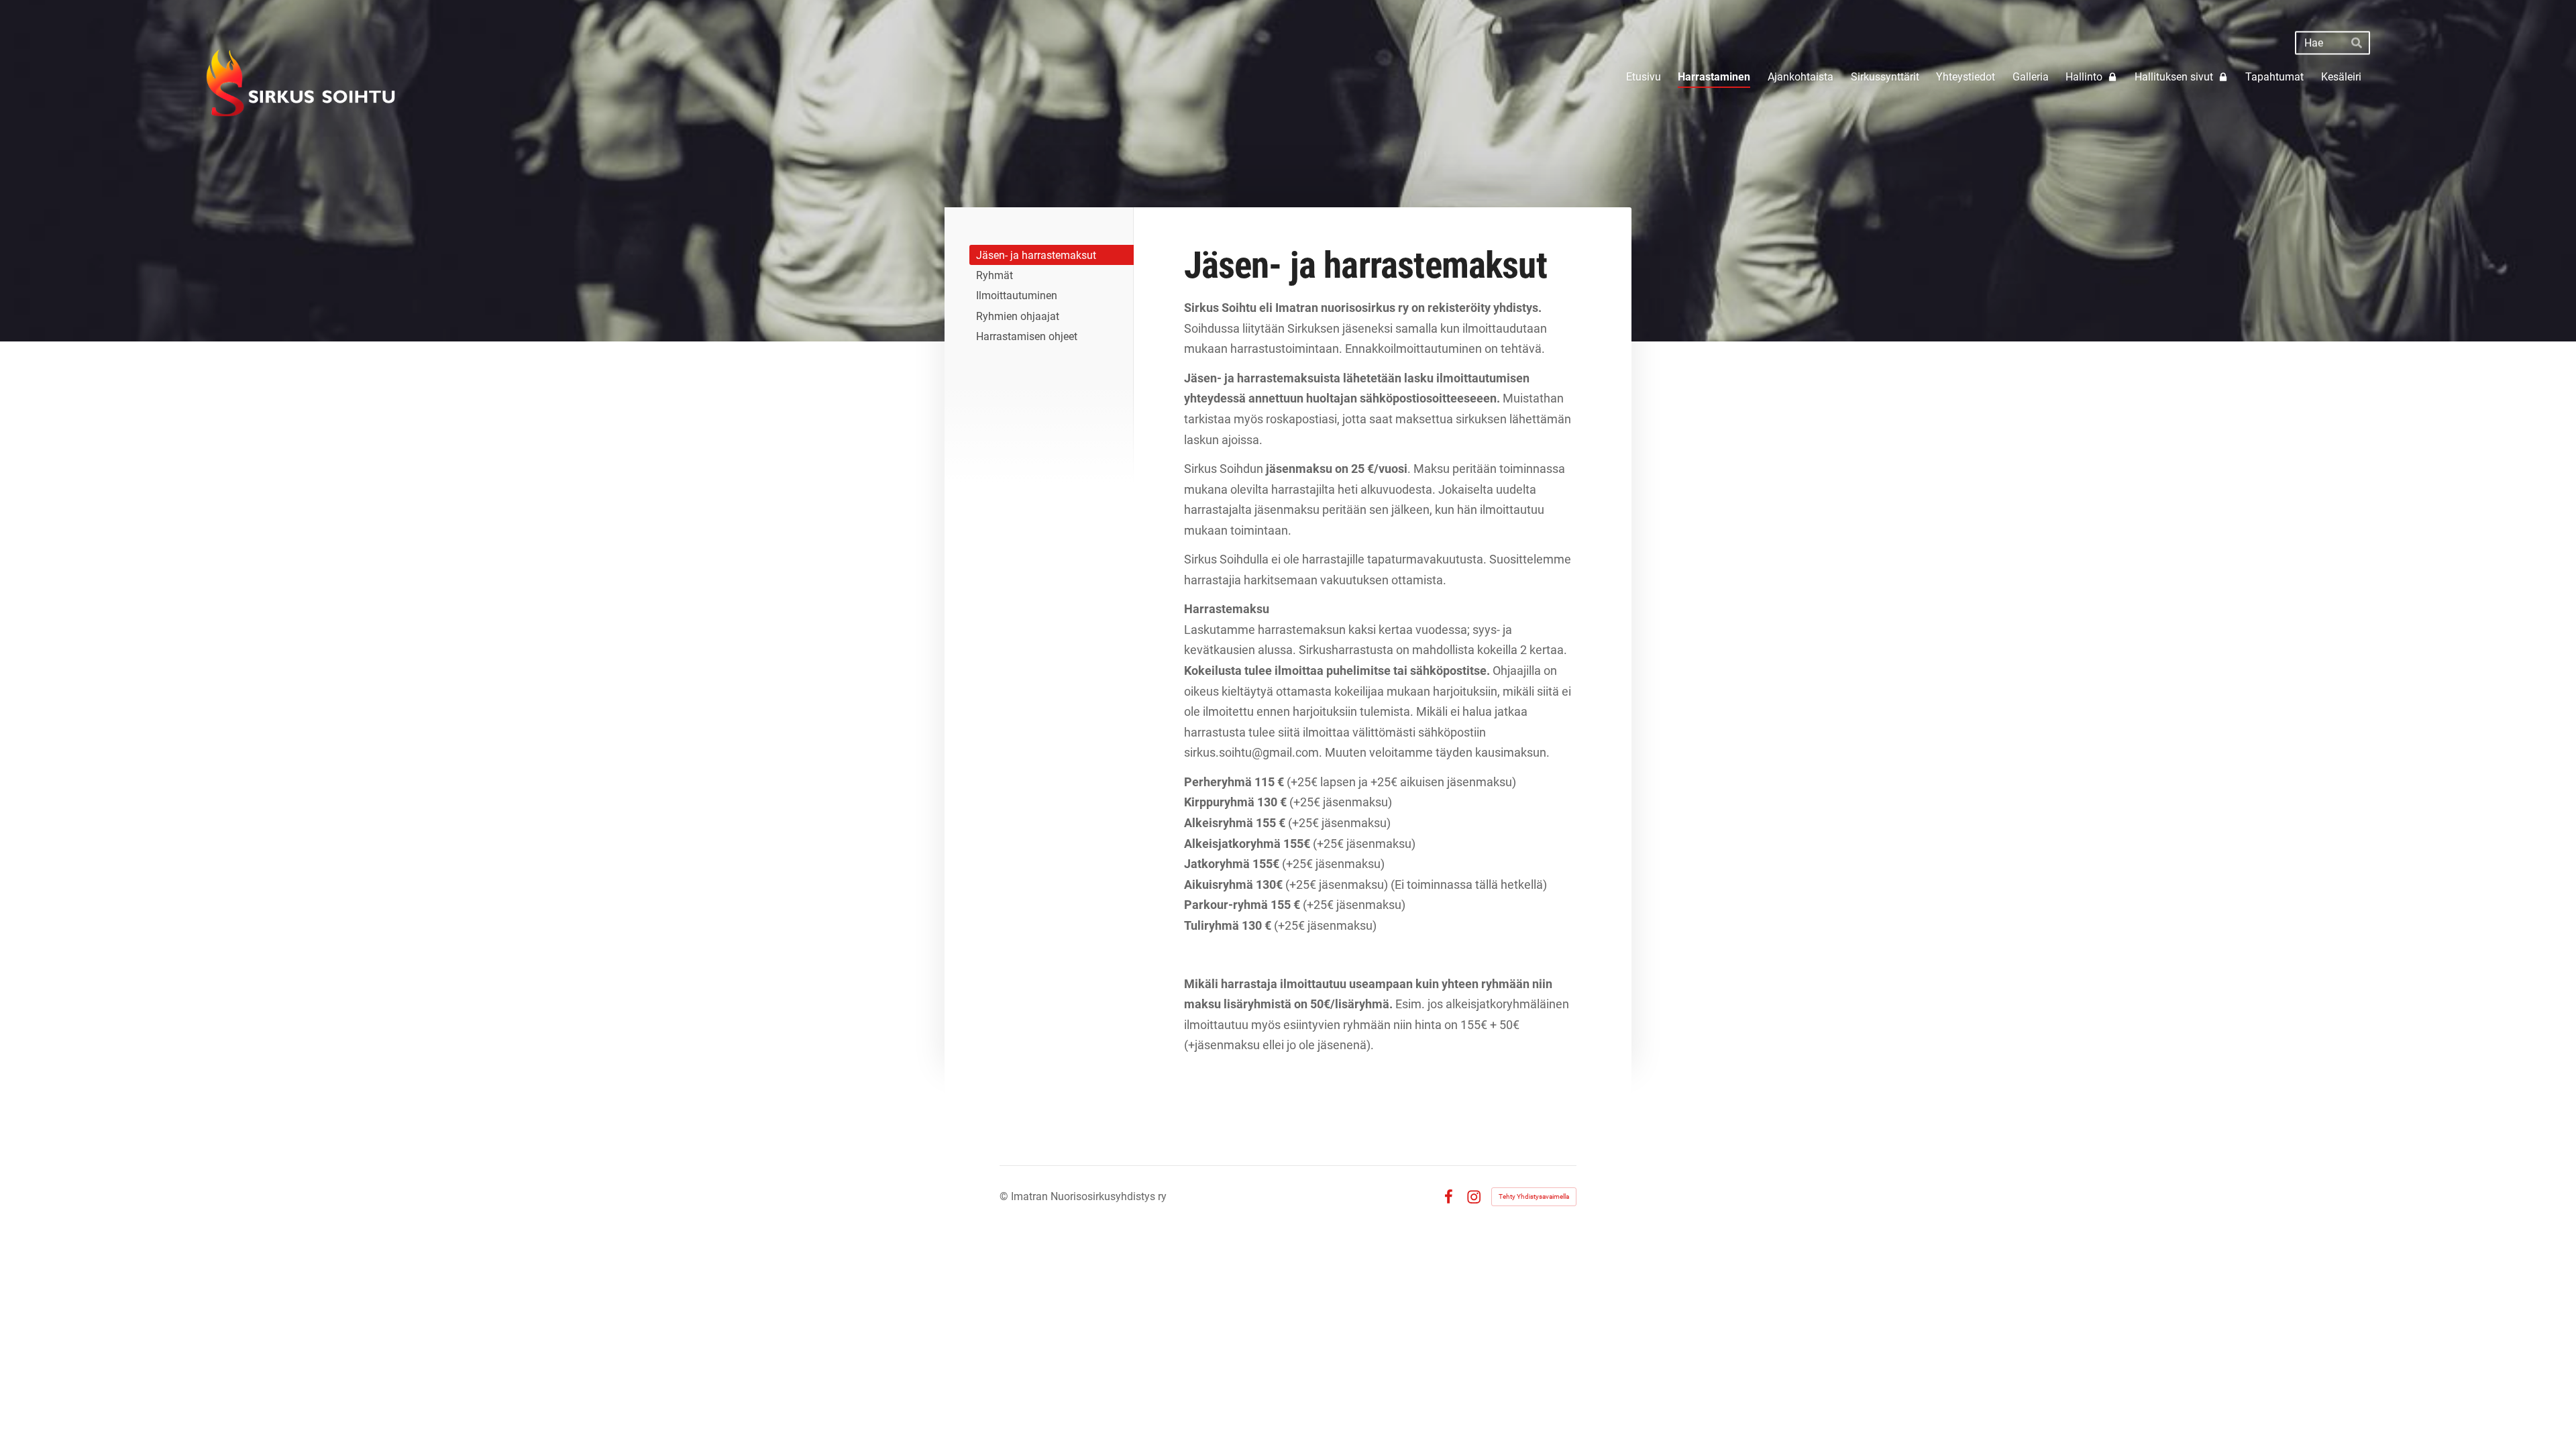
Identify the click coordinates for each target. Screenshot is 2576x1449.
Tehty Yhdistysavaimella (1534, 1196)
